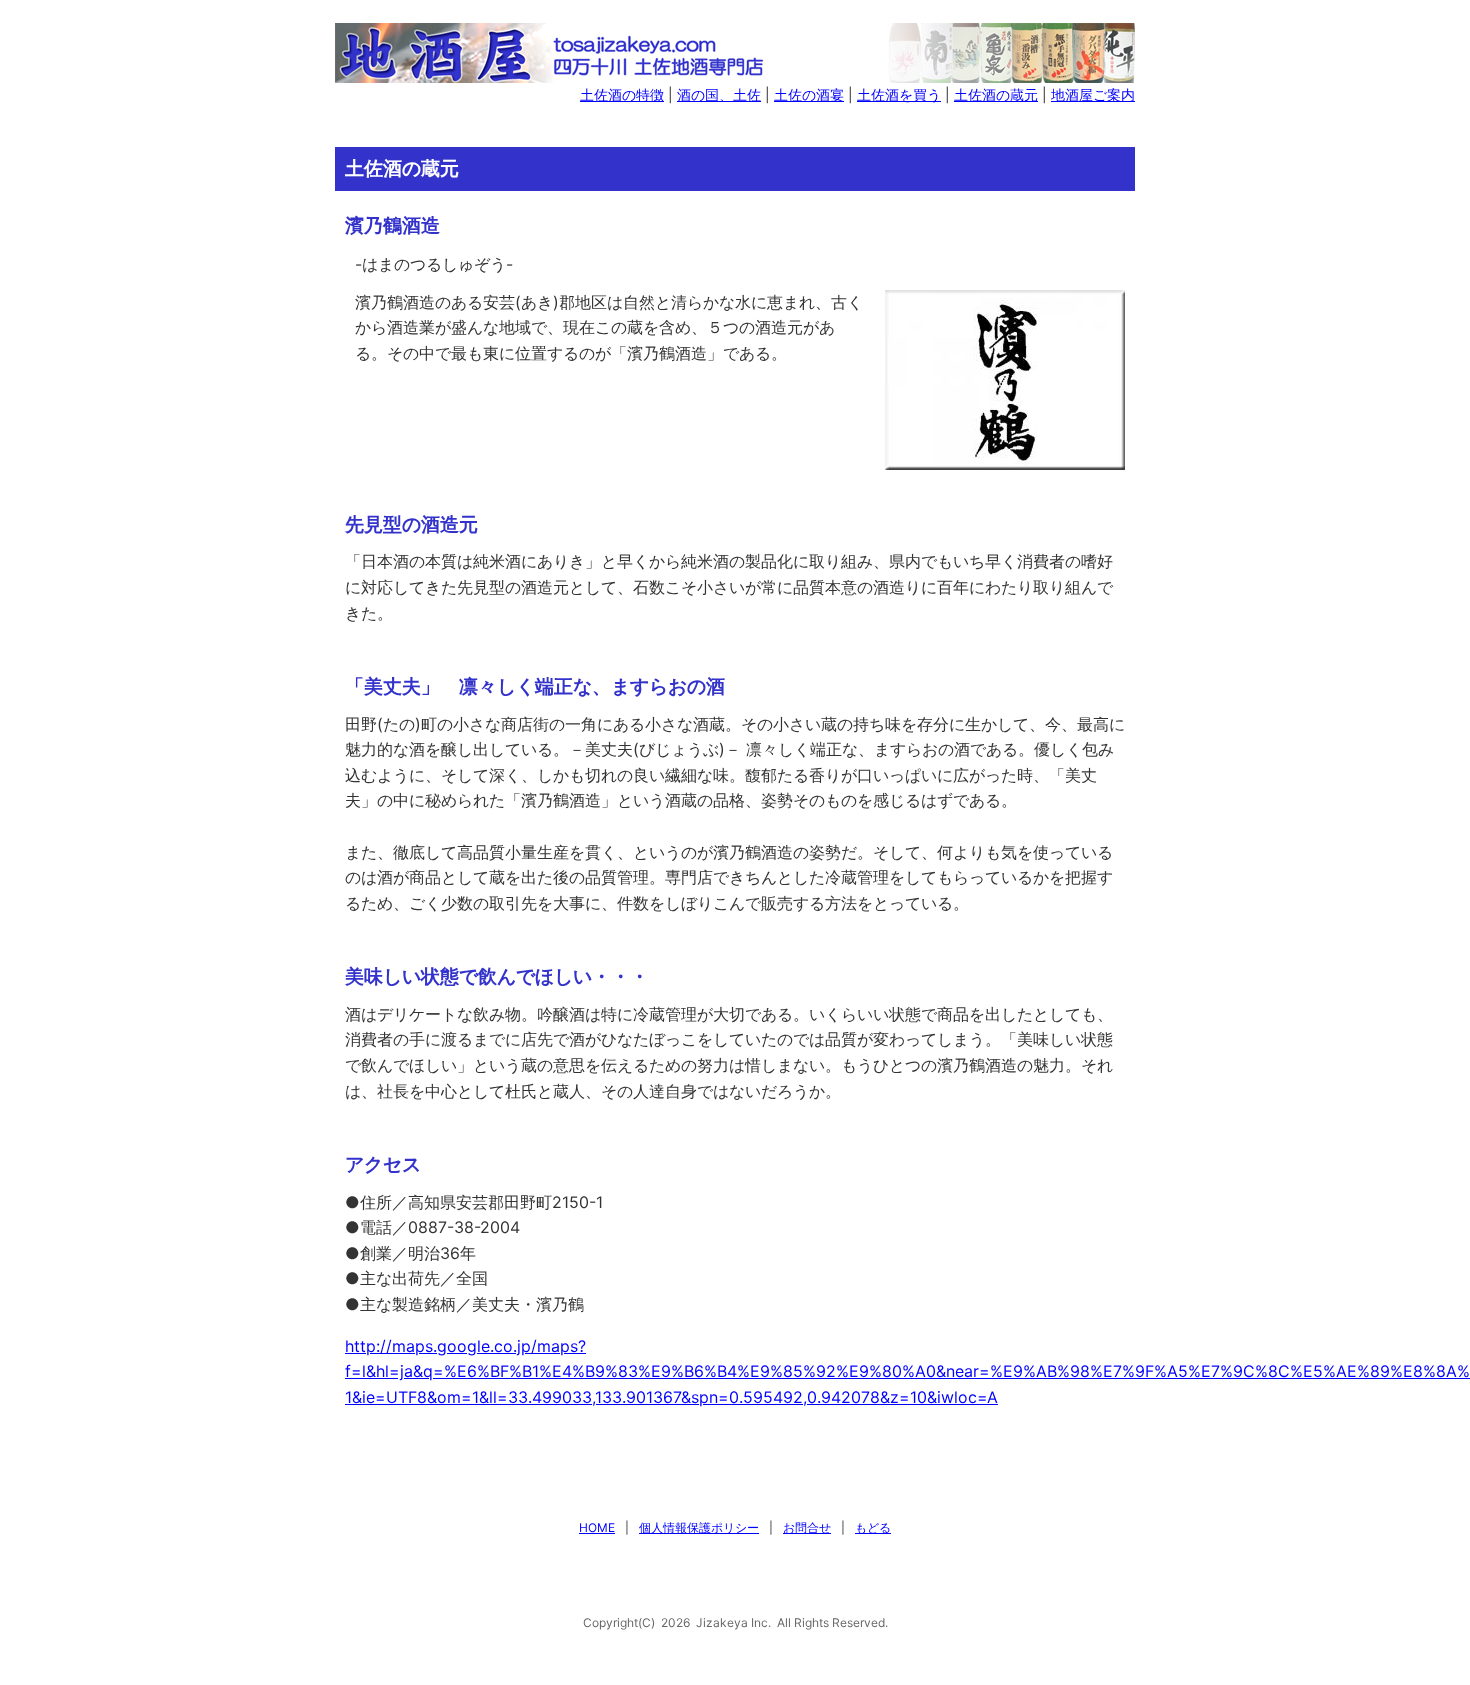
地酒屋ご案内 (1093, 94)
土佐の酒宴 (809, 94)
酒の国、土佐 (719, 94)
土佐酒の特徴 (622, 94)
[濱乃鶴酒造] (1005, 378)
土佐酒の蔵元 (996, 94)
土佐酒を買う (899, 94)
